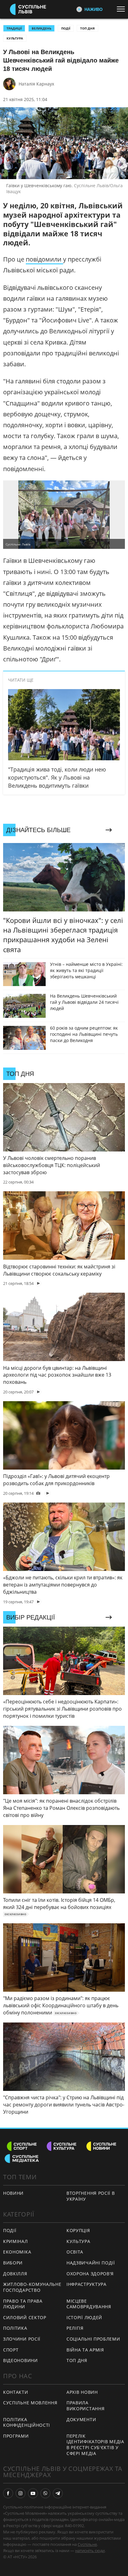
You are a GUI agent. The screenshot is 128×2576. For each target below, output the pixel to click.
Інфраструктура (87, 2284)
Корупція (78, 2230)
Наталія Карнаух (36, 84)
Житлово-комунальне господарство (32, 2287)
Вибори (13, 2263)
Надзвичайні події (91, 2263)
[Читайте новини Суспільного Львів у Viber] (45, 2493)
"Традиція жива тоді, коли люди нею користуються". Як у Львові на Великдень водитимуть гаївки (57, 777)
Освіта (75, 2252)
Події (66, 28)
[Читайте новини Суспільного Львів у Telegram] (58, 2493)
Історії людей (84, 2317)
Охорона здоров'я (90, 2274)
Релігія (75, 2328)
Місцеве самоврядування (89, 2304)
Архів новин (82, 2392)
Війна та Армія (85, 2350)
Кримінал (16, 2241)
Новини (13, 2193)
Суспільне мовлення (30, 2403)
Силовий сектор (25, 2317)
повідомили (44, 259)
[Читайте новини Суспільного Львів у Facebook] (8, 2493)
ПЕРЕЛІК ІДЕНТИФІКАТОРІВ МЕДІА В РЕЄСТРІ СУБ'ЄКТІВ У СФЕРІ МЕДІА (95, 2445)
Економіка (17, 2252)
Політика (15, 2328)
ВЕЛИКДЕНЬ (41, 28)
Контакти (16, 2392)
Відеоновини (21, 2360)
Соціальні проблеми (93, 2339)
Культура (15, 38)
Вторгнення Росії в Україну (91, 2196)
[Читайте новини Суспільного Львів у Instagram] (21, 2493)
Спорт (11, 2350)
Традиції (14, 28)
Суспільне (87, 2544)
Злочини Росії (22, 2339)
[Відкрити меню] (122, 9)
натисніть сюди (90, 2551)
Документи (81, 2419)
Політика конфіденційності (27, 2422)
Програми (16, 2436)
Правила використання (85, 2406)
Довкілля (15, 2274)
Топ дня (87, 28)
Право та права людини (23, 2304)
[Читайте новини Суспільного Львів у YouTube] (33, 2493)
